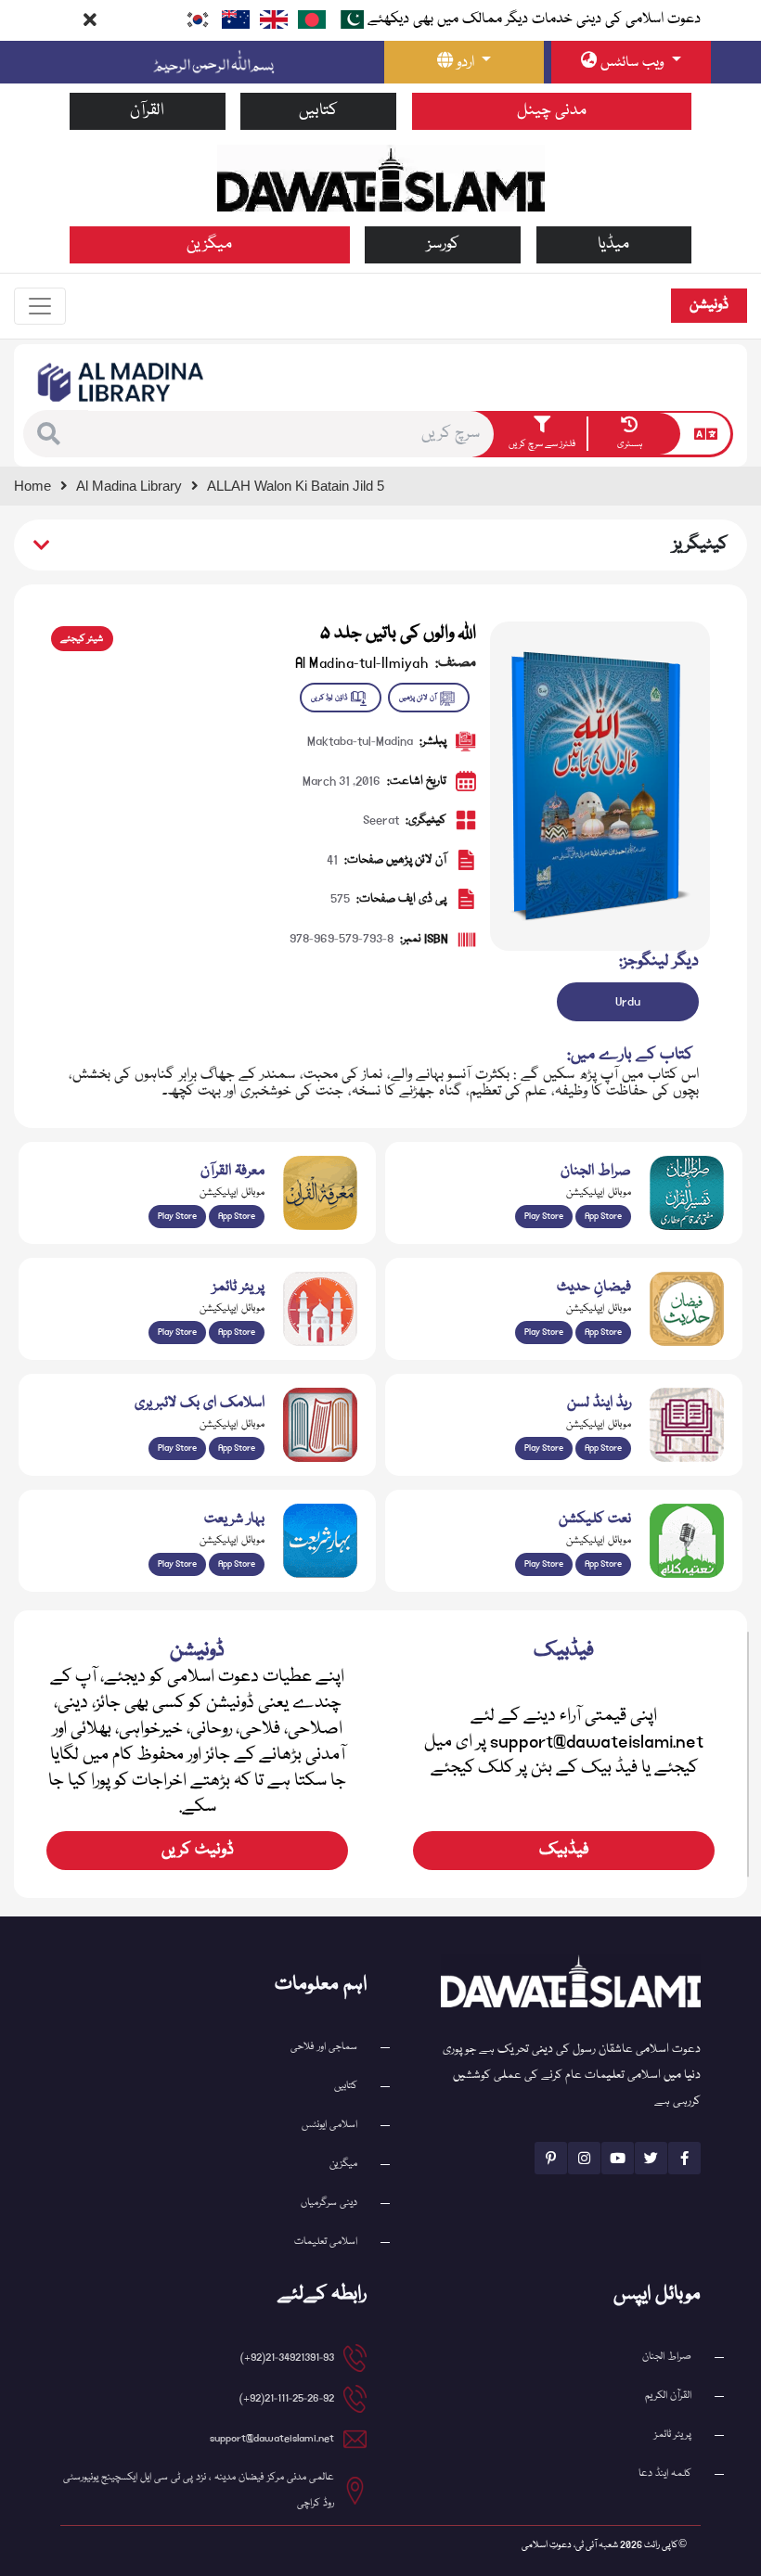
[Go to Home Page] (381, 178)
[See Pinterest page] (551, 2158)
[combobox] (290, 434)
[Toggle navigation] (40, 306)
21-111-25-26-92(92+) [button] (287, 2398)
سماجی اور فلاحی (324, 2047)
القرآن (147, 111)
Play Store (544, 1216)
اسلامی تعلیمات (326, 2242)
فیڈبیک (564, 1850)
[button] (53, 434)
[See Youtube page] (618, 2158)
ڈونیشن (709, 305)
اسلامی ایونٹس (329, 2125)
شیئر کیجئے (82, 639)
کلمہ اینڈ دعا (665, 2473)
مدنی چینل (552, 111)
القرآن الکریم (668, 2396)
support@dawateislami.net (272, 2438)
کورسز (443, 244)
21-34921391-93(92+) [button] (287, 2358)
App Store (603, 1216)
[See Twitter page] (651, 2158)
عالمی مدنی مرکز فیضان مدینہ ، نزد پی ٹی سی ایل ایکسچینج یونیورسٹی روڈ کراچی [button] (199, 2490)
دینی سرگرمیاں (329, 2203)
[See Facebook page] (684, 2158)
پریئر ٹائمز (673, 2435)
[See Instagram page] (584, 2158)
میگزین (209, 244)
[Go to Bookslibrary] (122, 382)
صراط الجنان (667, 2357)
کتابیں (318, 111)
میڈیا (613, 244)
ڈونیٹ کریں (198, 1850)
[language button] (706, 434)
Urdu (628, 1002)
